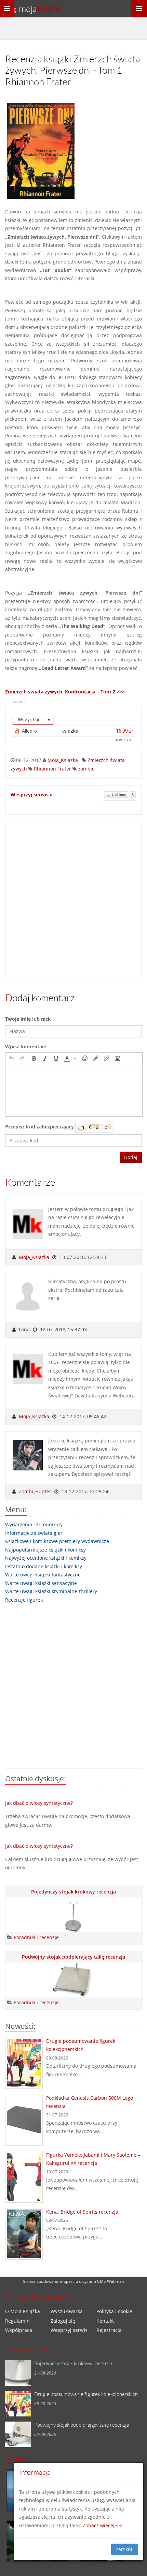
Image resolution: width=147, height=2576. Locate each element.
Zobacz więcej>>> (103, 2525)
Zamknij (125, 2549)
